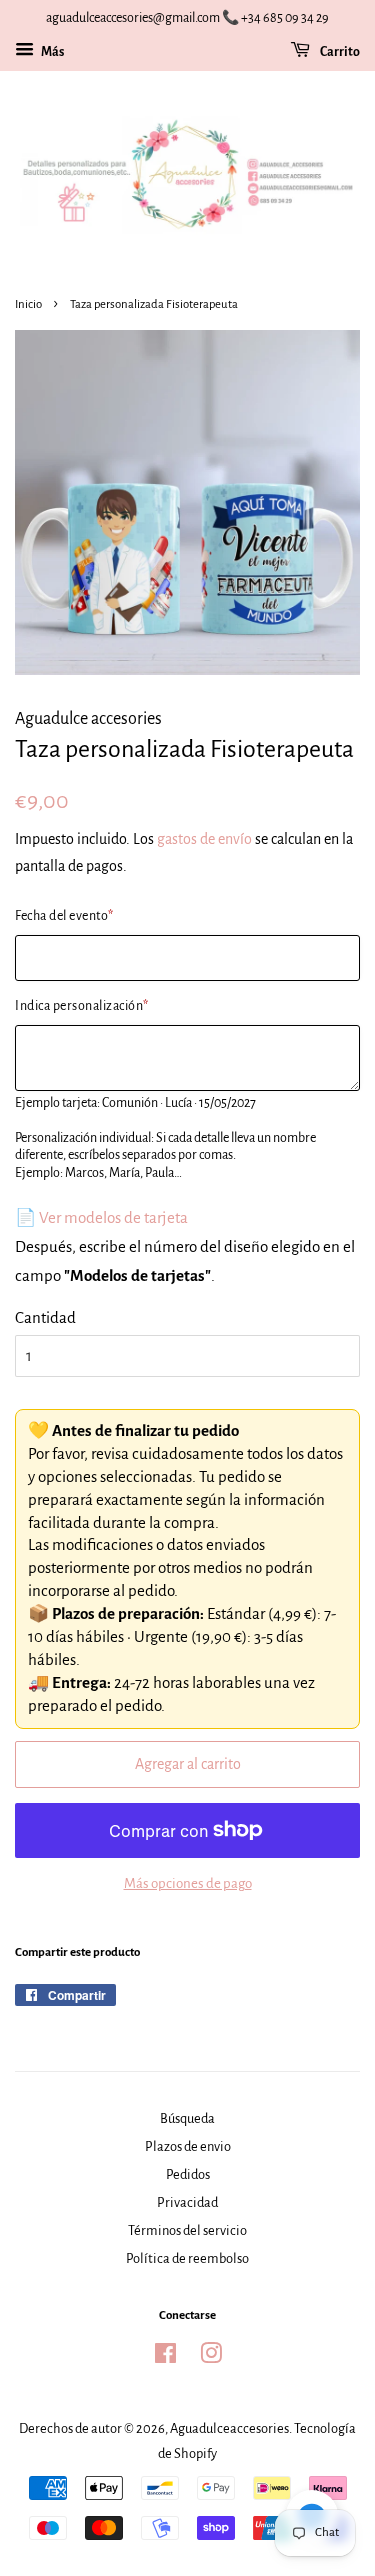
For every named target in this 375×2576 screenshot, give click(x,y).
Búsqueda (187, 2119)
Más (51, 52)
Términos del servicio (187, 2231)
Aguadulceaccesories (229, 2429)
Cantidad (45, 1318)
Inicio (28, 304)
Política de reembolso (187, 2259)
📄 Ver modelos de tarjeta (101, 1217)
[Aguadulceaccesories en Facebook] (165, 2358)
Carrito (339, 52)
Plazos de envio (188, 2147)
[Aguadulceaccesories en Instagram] (211, 2358)
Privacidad (187, 2203)
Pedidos (188, 2175)
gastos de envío (204, 839)
